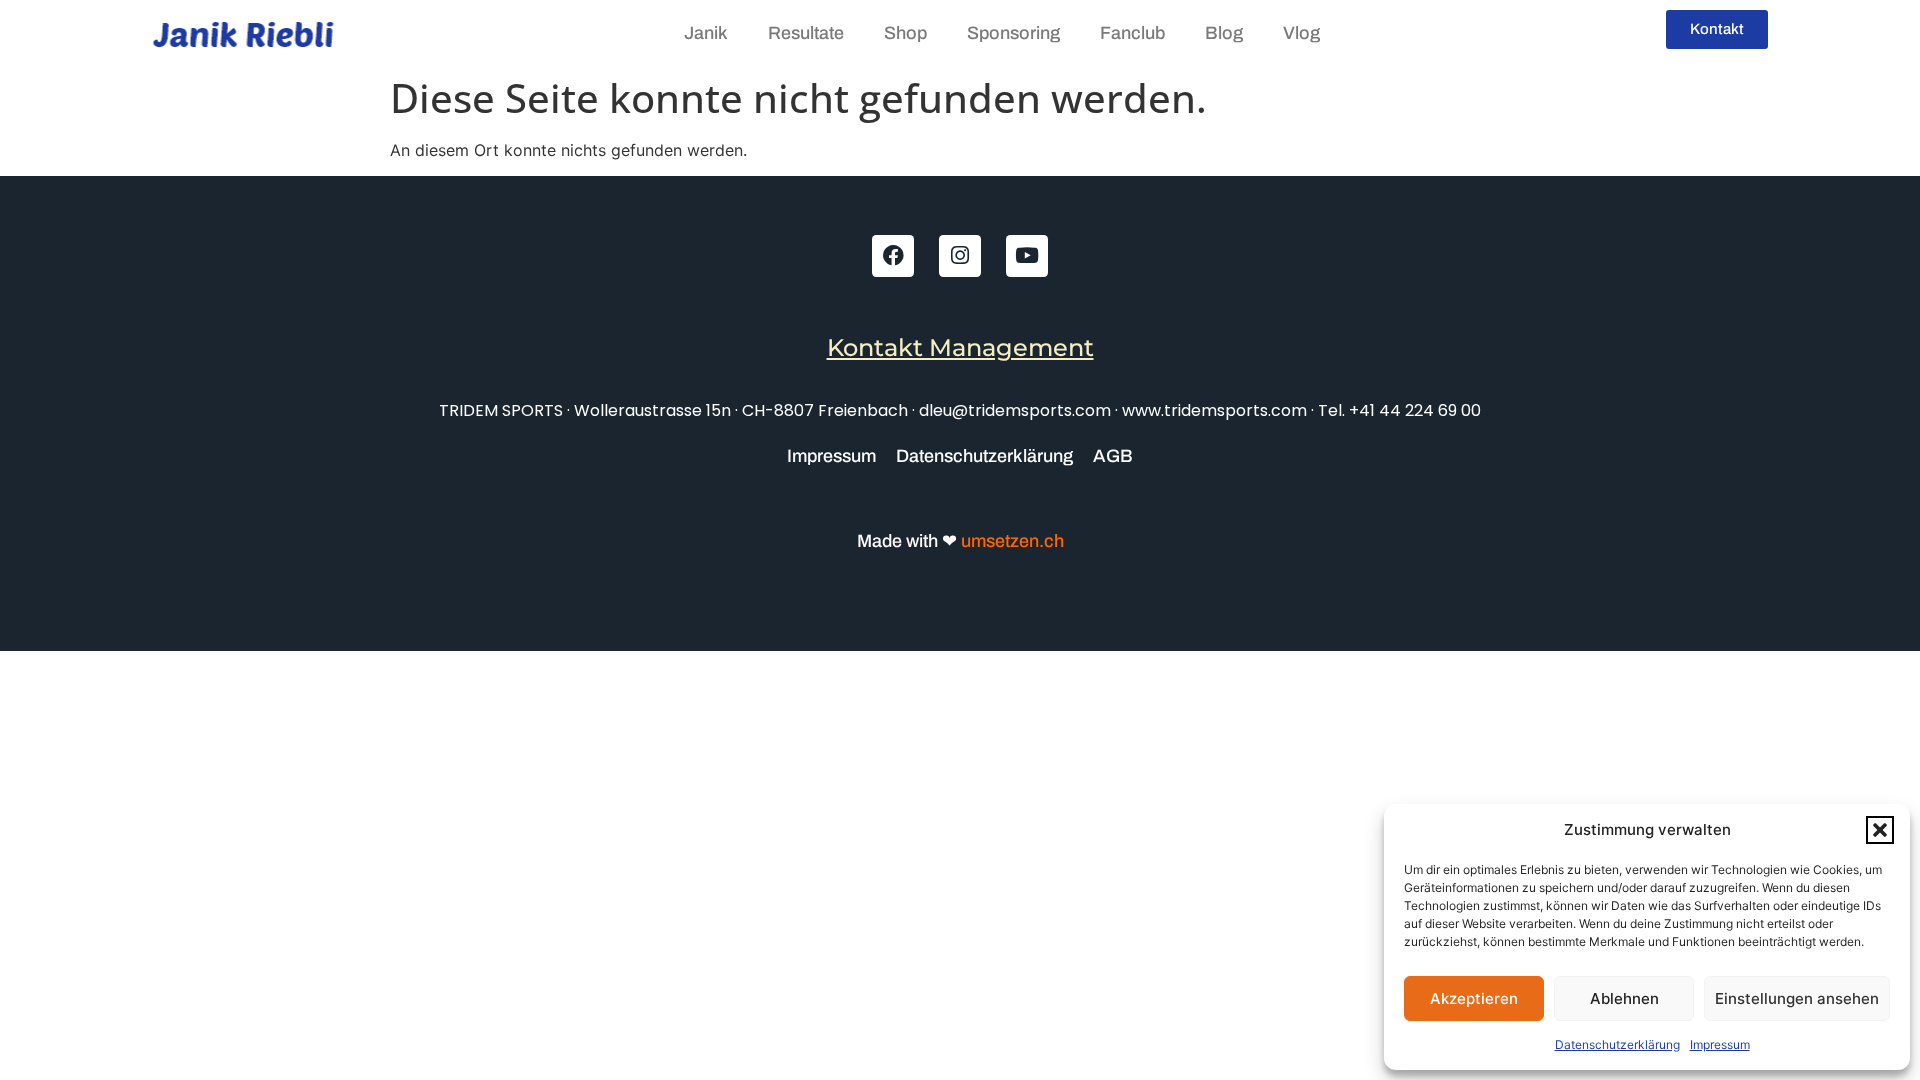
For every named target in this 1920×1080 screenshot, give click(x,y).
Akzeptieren (1474, 998)
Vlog (1301, 33)
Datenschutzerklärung (1617, 1044)
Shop (905, 33)
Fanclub (1132, 33)
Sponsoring (1013, 33)
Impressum (1720, 1044)
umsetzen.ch (1010, 541)
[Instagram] (960, 256)
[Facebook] (893, 256)
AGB (1113, 456)
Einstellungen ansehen (1797, 998)
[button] (1880, 830)
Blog (1224, 33)
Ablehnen (1624, 998)
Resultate (806, 33)
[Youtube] (1027, 256)
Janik (706, 33)
